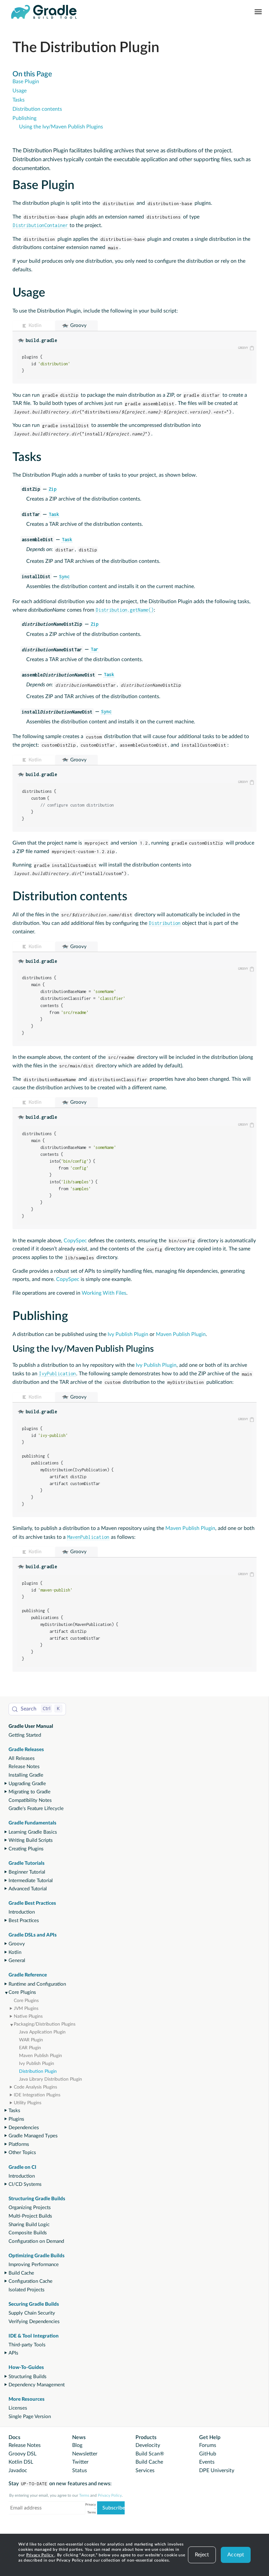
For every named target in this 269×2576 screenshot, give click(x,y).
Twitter (80, 2462)
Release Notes (24, 1767)
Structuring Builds (28, 2377)
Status (80, 2471)
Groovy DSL (22, 2454)
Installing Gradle (26, 1775)
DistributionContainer (40, 225)
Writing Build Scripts (31, 1840)
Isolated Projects (27, 2290)
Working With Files (104, 1293)
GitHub (208, 2454)
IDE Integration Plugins (37, 2095)
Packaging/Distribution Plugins (45, 2024)
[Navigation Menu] (258, 12)
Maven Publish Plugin (41, 2056)
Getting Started (25, 1735)
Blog (77, 2445)
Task (54, 514)
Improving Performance (34, 2265)
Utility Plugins (28, 2103)
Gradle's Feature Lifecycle (36, 1809)
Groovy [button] (78, 325)
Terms (84, 2495)
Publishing (24, 118)
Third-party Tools (27, 2345)
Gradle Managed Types (33, 2136)
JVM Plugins (26, 2009)
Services (145, 2471)
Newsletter (85, 2454)
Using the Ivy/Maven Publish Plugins (61, 127)
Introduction (22, 1912)
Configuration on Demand (36, 2241)
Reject (202, 2555)
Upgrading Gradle (27, 1784)
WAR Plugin (31, 2040)
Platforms (19, 2144)
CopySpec (75, 1241)
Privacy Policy (41, 2555)
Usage (20, 91)
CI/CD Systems (25, 2184)
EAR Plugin (30, 2048)
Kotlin (15, 1952)
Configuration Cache (31, 2281)
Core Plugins (22, 1992)
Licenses (18, 2408)
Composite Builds (28, 2233)
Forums (208, 2445)
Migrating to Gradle (30, 1792)
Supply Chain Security (32, 2313)
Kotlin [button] (35, 325)
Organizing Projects (30, 2208)
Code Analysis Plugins (35, 2087)
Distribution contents (37, 109)
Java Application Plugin (42, 2032)
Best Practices (24, 1921)
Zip (52, 489)
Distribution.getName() (125, 610)
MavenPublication (88, 1537)
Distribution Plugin (38, 2071)
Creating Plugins (26, 1849)
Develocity (148, 2445)
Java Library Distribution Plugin (51, 2079)
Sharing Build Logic (29, 2225)
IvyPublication (57, 1374)
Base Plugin (26, 82)
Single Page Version (30, 2417)
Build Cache (21, 2273)
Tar (94, 649)
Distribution (165, 923)
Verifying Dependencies (34, 2322)
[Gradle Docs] (44, 12)
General (17, 1961)
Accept (236, 2555)
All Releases (22, 1758)
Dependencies (24, 2128)
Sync (64, 576)
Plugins (16, 2119)
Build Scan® (150, 2454)
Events (207, 2462)
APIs (13, 2353)
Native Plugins (28, 2016)
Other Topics (22, 2153)
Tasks (14, 2111)
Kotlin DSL (21, 2462)
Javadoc (18, 2471)
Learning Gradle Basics (33, 1832)
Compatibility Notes (30, 1800)
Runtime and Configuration (37, 1984)
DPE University (217, 2471)
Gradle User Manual (31, 1726)
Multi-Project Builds (30, 2216)
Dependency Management (37, 2385)
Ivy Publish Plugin (37, 2064)
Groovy (17, 1944)
